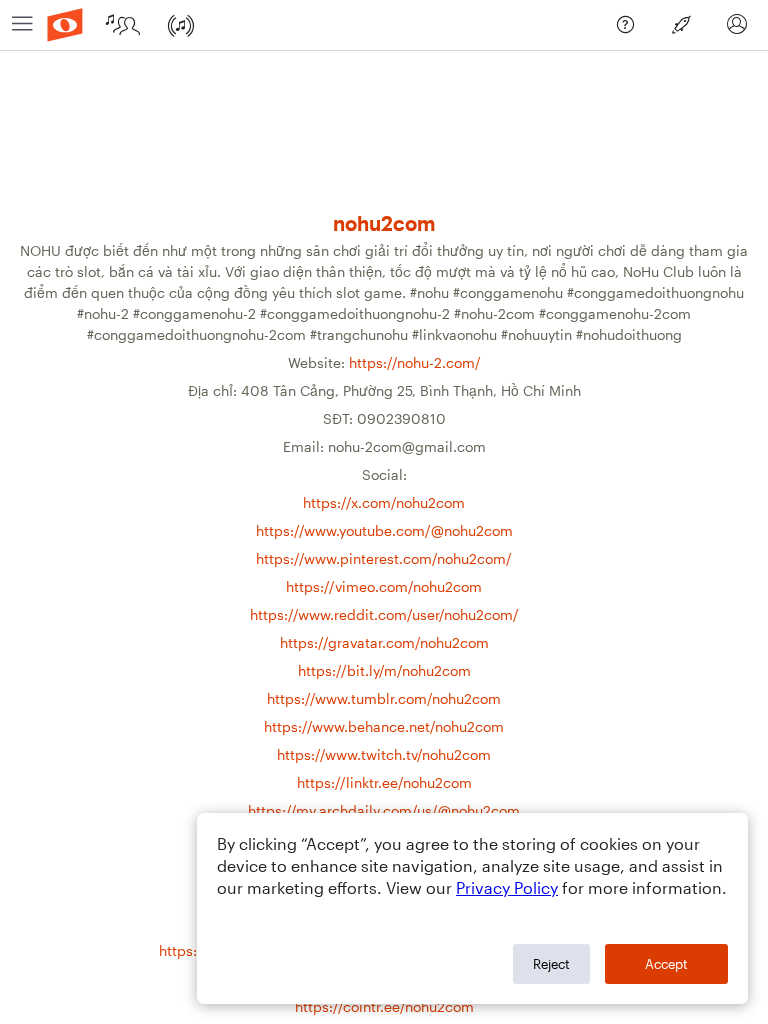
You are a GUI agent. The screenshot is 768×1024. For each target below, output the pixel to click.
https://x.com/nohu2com (384, 502)
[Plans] (688, 30)
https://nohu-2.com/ (415, 362)
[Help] (632, 30)
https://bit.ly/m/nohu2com (384, 670)
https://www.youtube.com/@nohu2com (384, 530)
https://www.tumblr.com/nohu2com (384, 698)
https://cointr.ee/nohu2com (384, 1006)
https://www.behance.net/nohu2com (384, 726)
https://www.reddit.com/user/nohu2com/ (384, 614)
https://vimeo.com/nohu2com (384, 586)
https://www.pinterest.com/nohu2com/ (384, 558)
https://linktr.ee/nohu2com (384, 782)
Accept (666, 964)
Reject (551, 964)
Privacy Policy (507, 887)
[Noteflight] (65, 25)
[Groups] (128, 25)
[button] (737, 25)
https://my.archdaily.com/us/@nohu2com (384, 810)
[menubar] (384, 25)
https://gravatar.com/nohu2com (384, 642)
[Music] (186, 25)
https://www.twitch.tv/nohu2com (384, 754)
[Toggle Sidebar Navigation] (22, 25)
